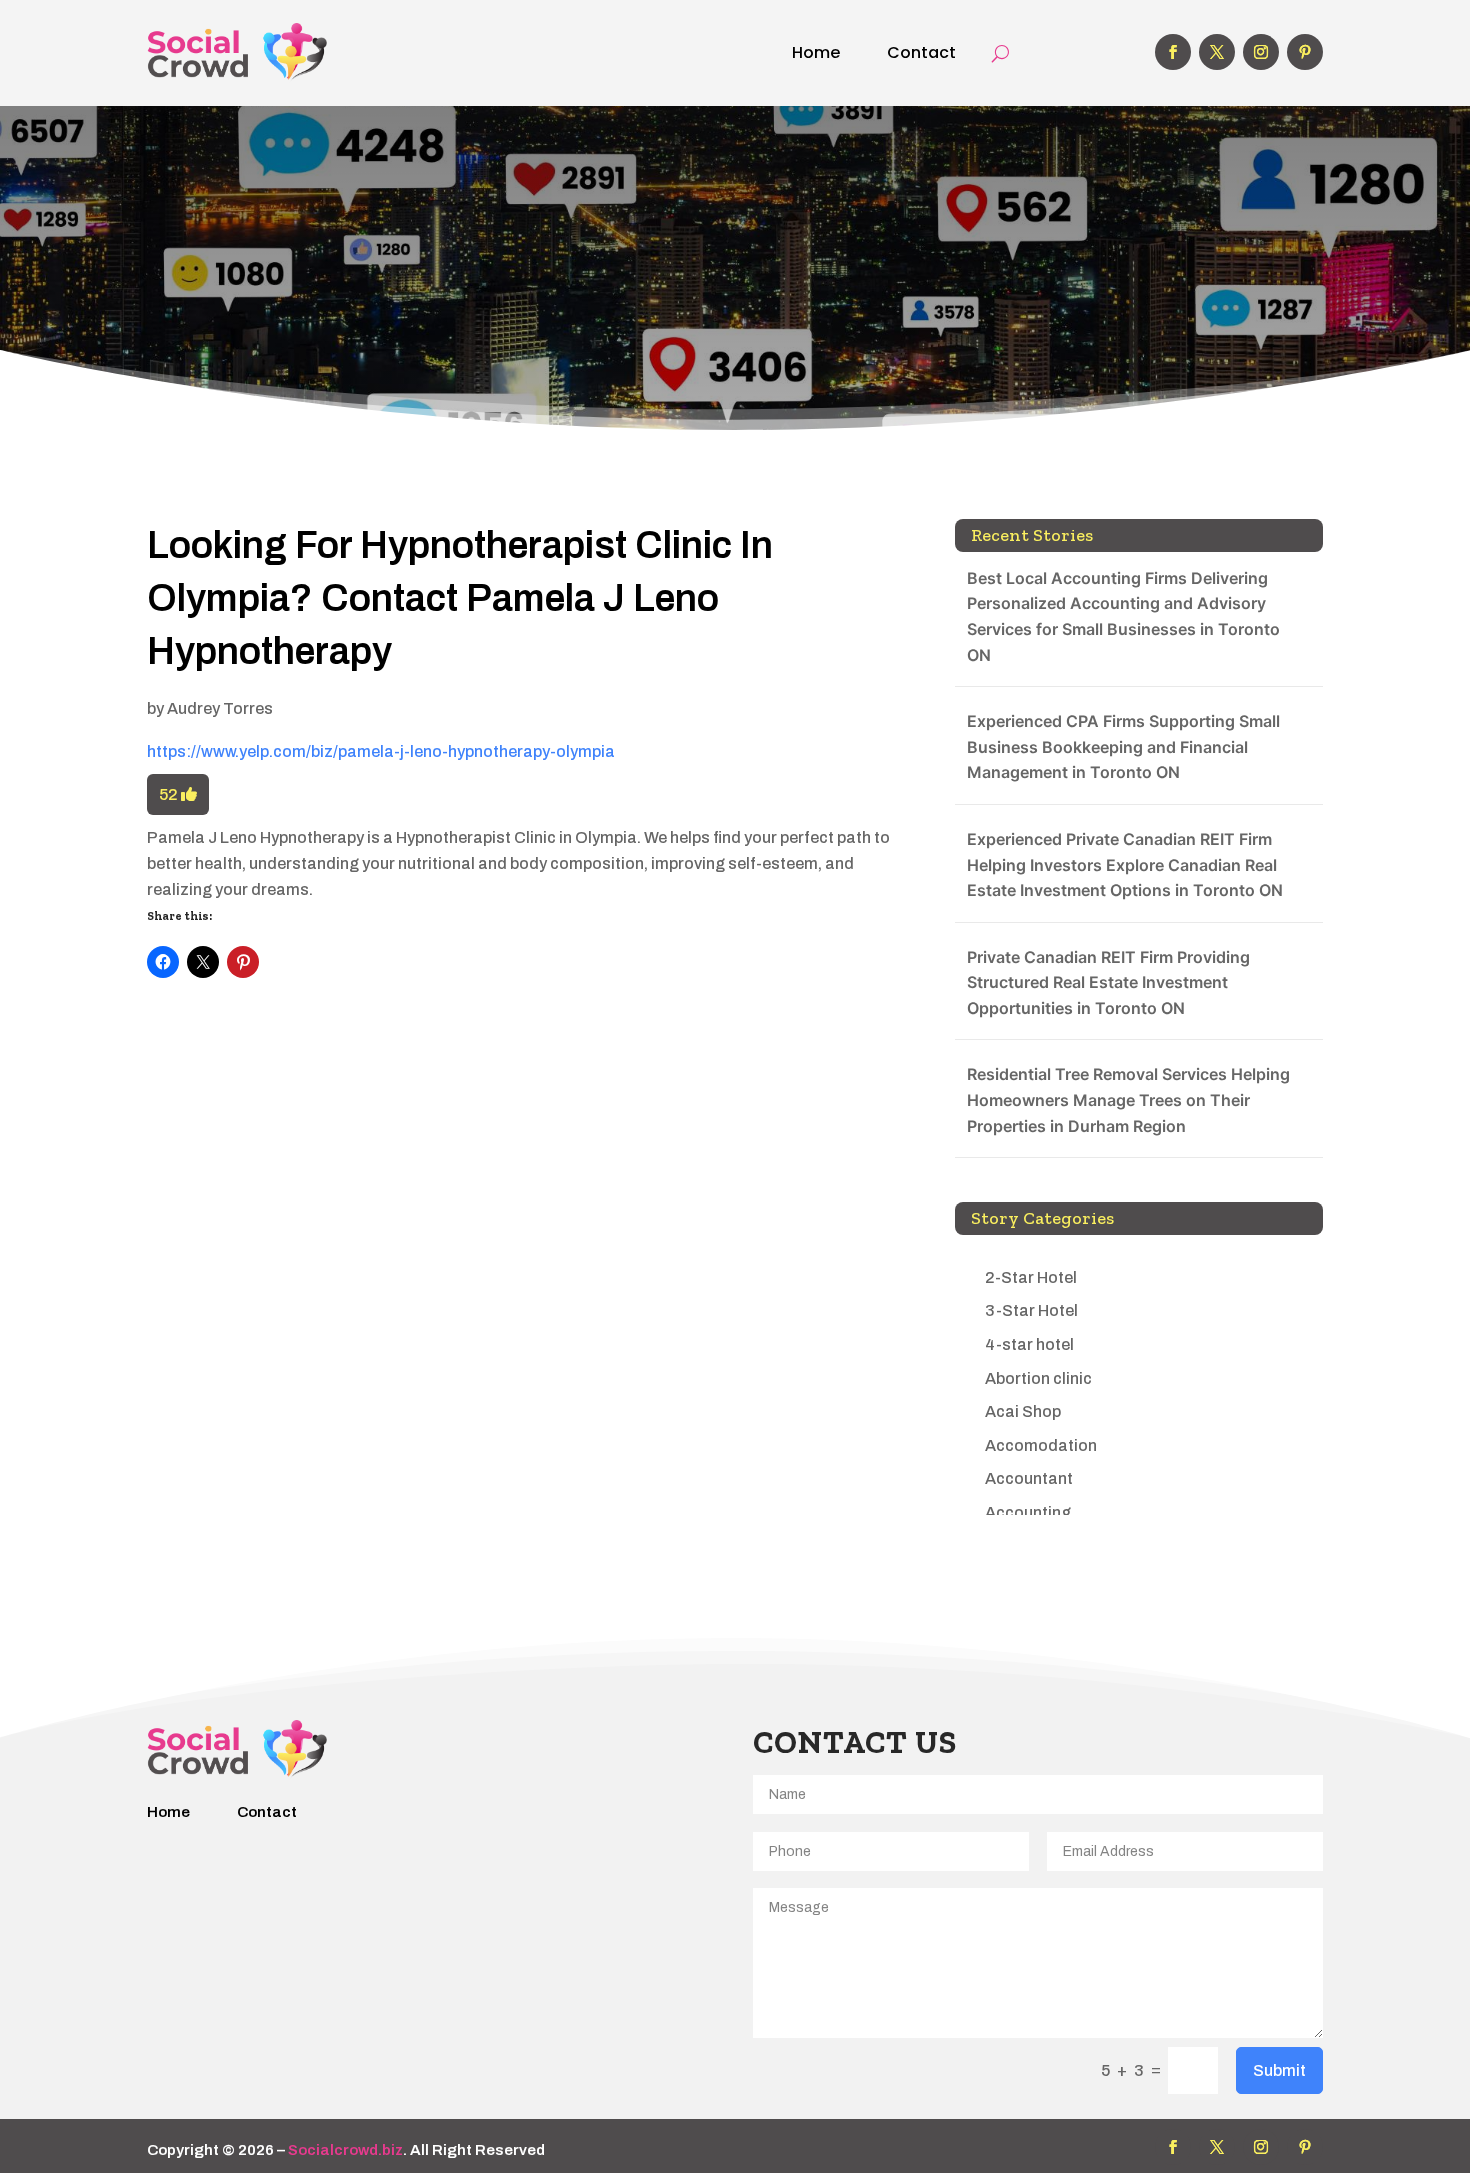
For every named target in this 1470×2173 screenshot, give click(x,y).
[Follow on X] (1217, 52)
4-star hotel (1029, 1344)
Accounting (1028, 1512)
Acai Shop (1023, 1411)
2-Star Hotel (1031, 1277)
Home (816, 52)
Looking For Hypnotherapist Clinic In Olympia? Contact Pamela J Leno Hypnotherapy (460, 598)
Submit (1279, 2070)
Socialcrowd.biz (345, 2150)
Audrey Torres (220, 708)
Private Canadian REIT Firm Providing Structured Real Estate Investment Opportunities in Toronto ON (1108, 982)
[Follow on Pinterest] (1305, 52)
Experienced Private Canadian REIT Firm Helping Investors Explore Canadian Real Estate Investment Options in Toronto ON (1125, 864)
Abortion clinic (1038, 1378)
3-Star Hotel (1031, 1310)
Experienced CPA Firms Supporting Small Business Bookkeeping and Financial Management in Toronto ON (1123, 746)
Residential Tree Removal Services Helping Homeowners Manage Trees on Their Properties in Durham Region (1128, 1099)
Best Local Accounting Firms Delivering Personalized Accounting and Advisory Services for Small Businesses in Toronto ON (1123, 616)
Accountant (1029, 1478)
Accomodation (1041, 1445)
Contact (921, 52)
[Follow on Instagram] (1261, 52)
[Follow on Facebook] (1173, 52)
